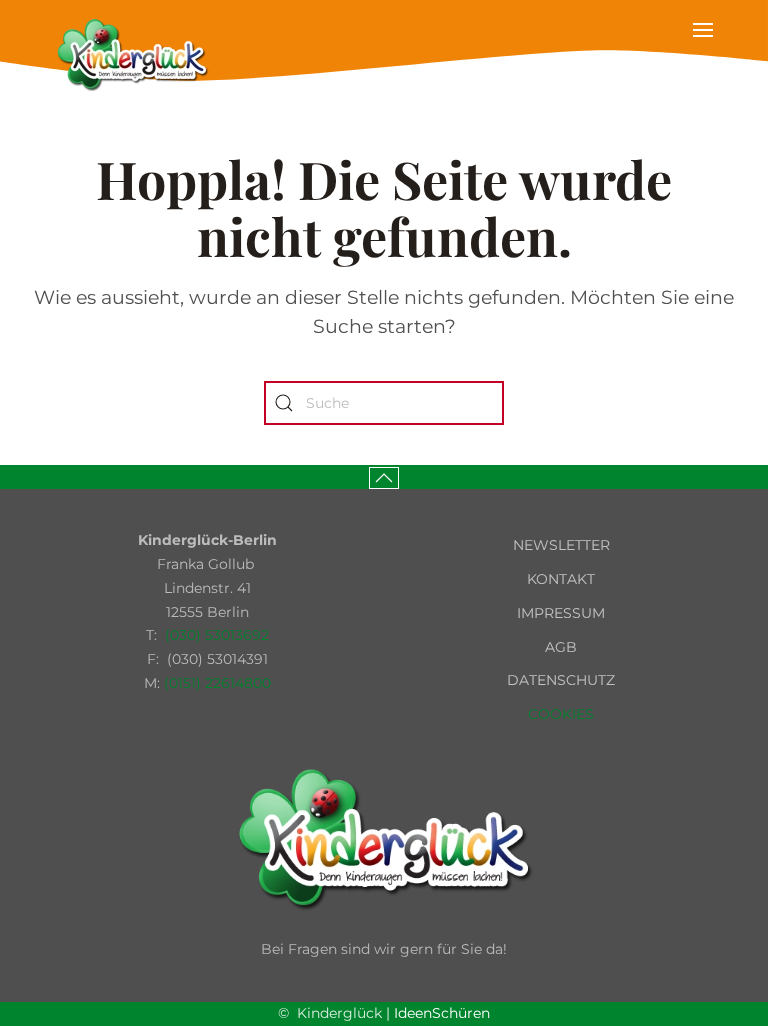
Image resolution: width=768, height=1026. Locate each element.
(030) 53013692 (217, 635)
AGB (561, 647)
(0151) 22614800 (217, 683)
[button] (703, 55)
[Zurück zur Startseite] (132, 55)
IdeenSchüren (442, 1013)
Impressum (561, 613)
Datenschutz (561, 680)
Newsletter (561, 545)
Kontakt (561, 579)
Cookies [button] (561, 714)
